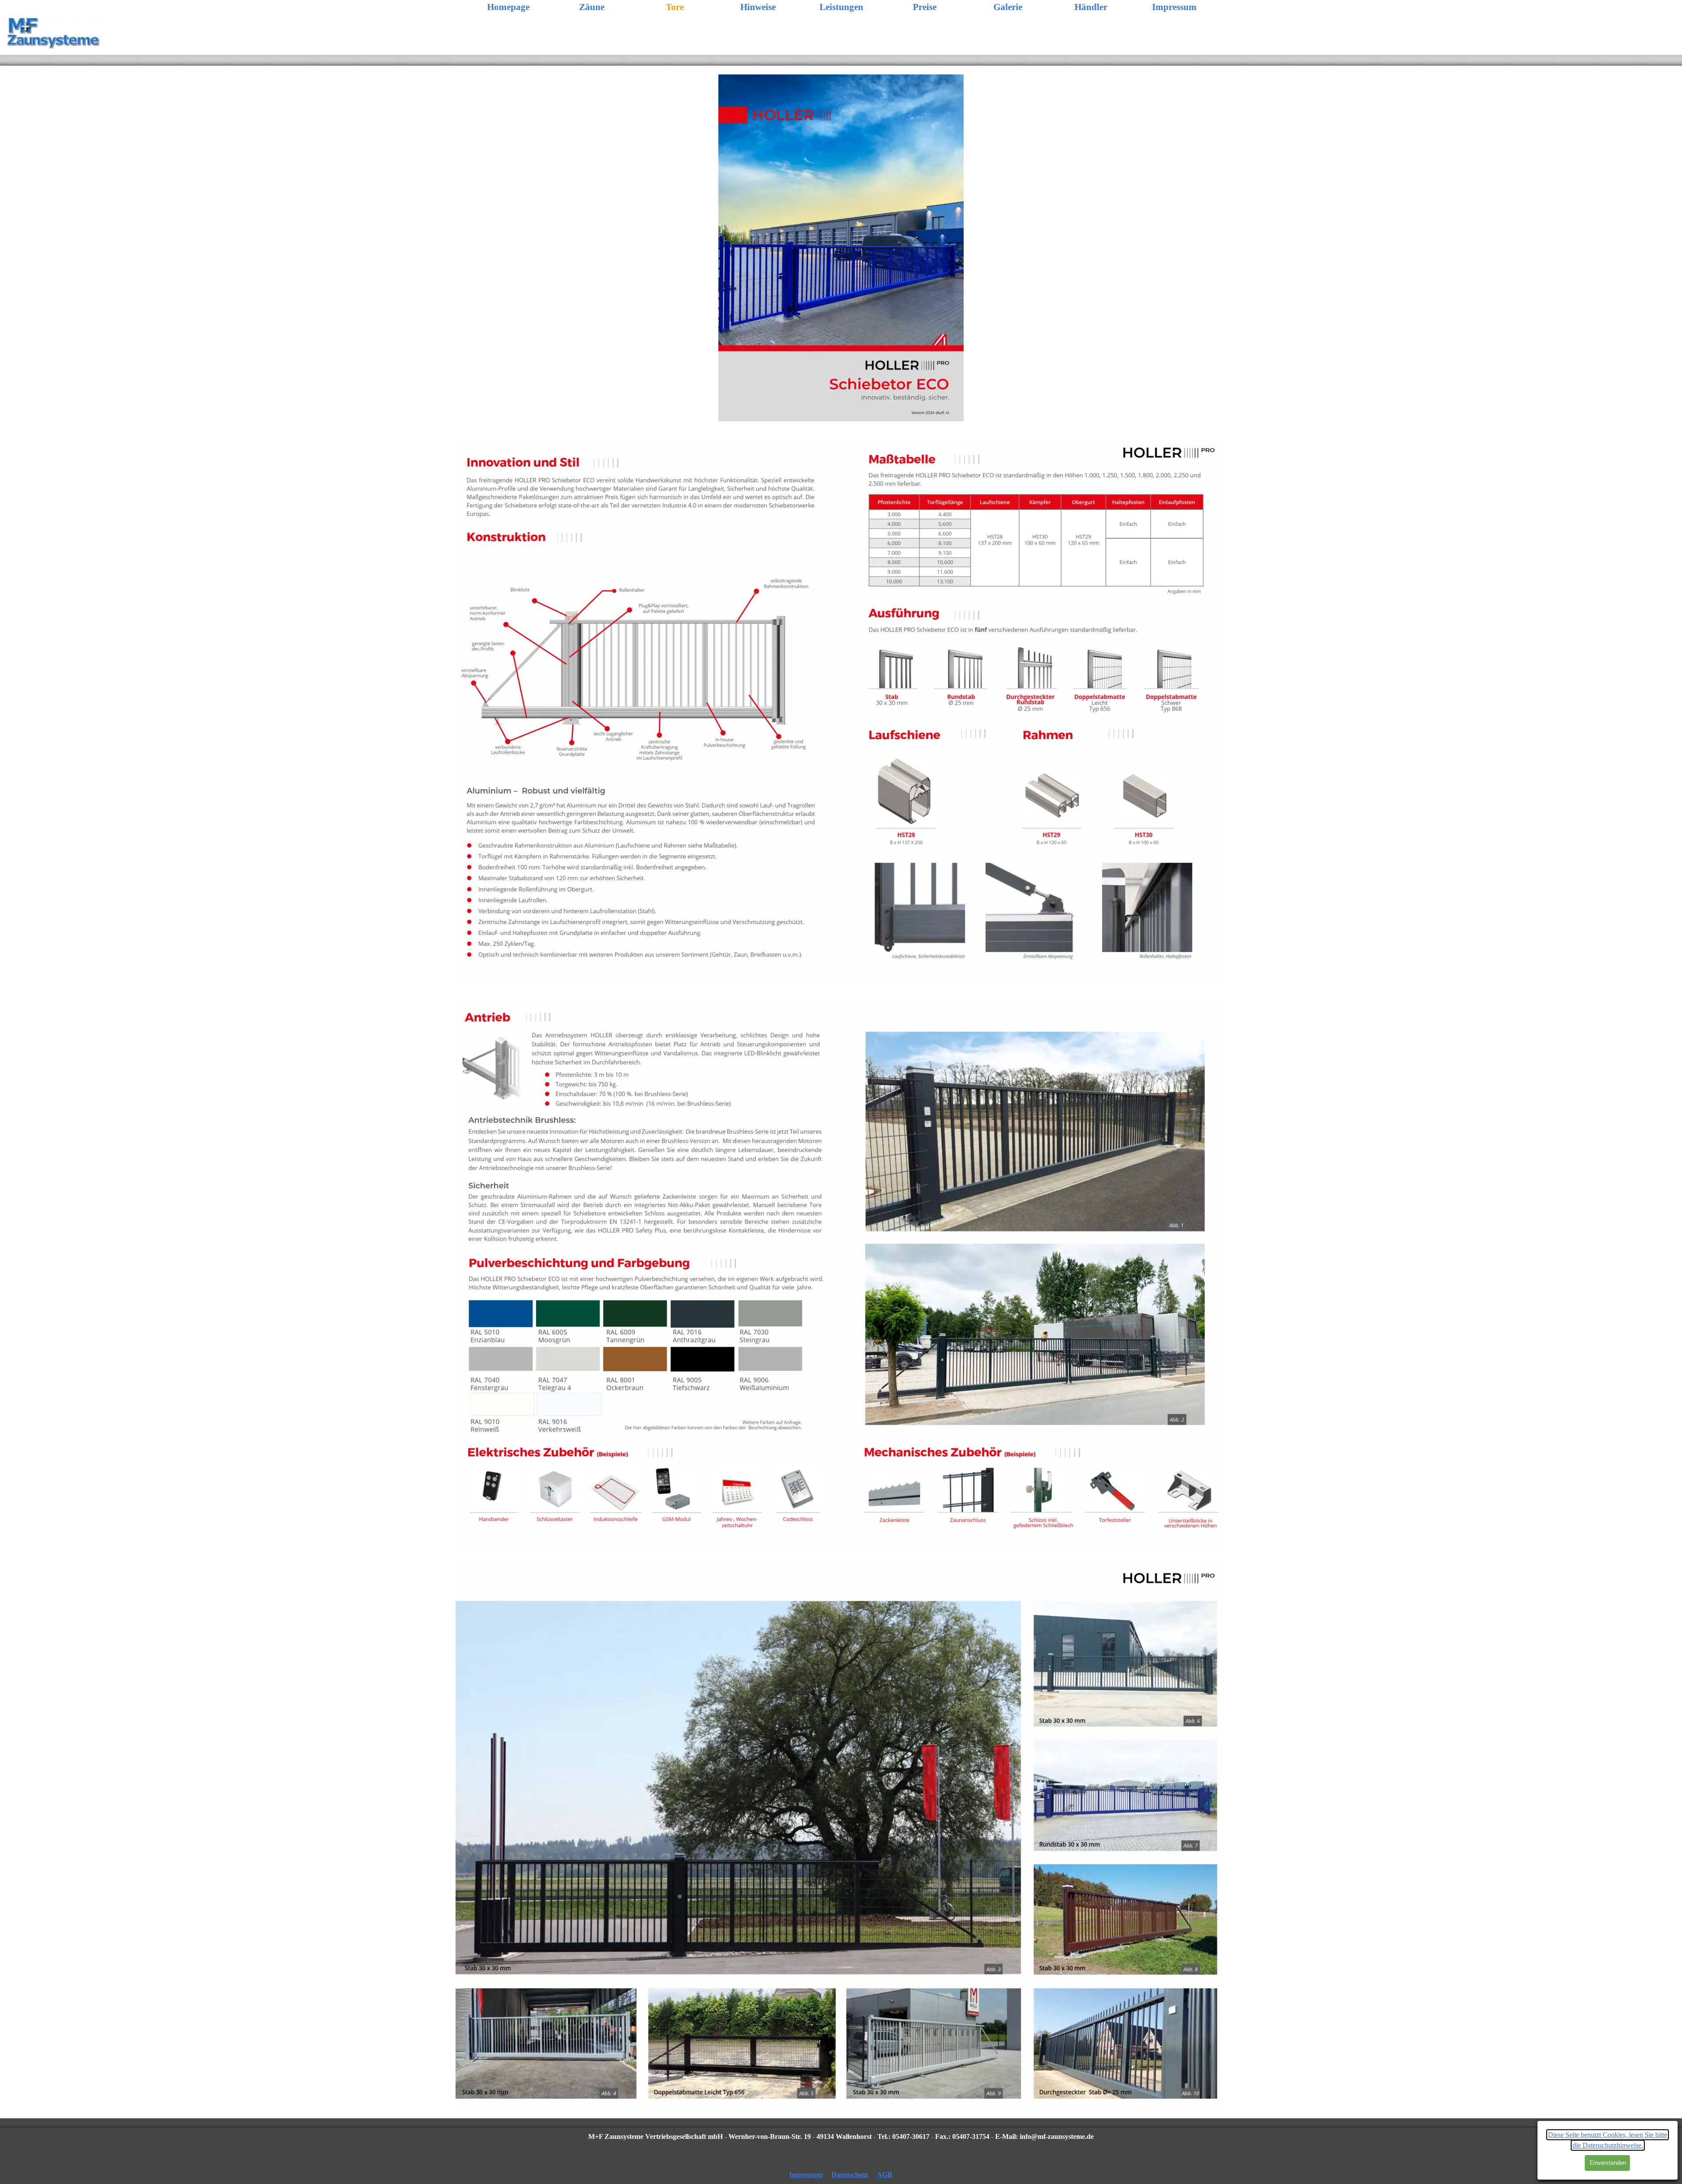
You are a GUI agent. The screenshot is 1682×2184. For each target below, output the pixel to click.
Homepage (508, 7)
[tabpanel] (841, 2137)
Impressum (1174, 7)
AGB (885, 2175)
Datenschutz (850, 2175)
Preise (925, 7)
